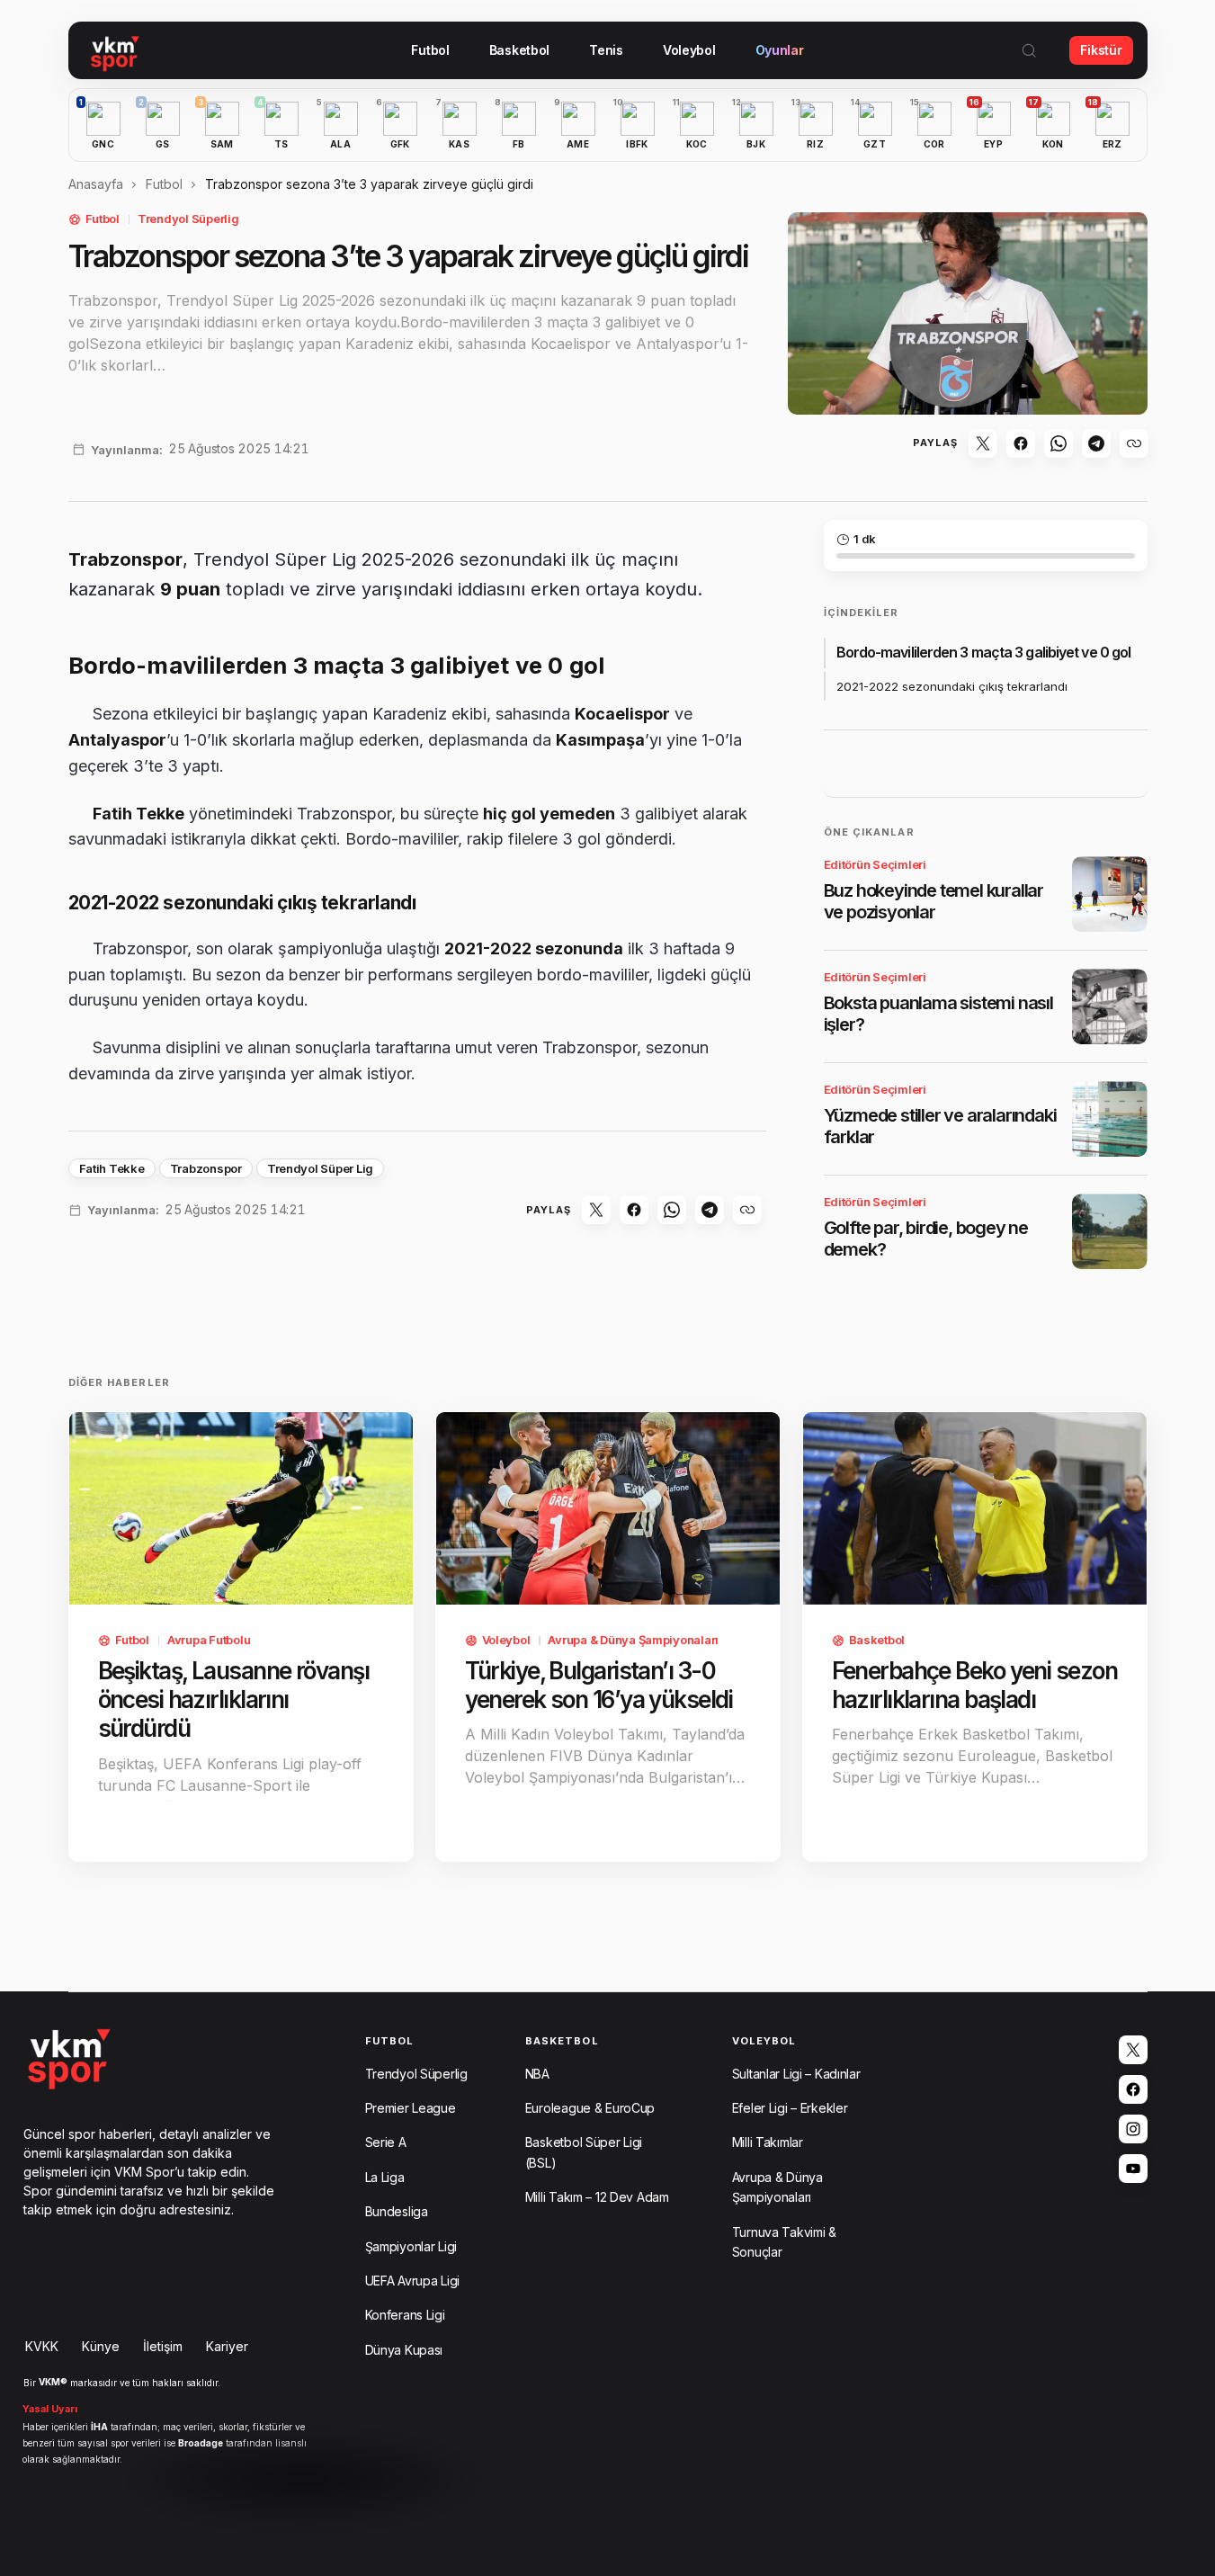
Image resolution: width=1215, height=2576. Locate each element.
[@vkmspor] (1133, 2050)
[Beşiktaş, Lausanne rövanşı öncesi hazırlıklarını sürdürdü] (241, 1509)
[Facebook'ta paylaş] (1021, 443)
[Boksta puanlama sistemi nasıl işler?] (1110, 1006)
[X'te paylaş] (983, 443)
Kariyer (227, 2346)
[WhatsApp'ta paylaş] (1059, 443)
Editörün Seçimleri (875, 864)
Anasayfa (96, 184)
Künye (101, 2346)
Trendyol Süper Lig (320, 1168)
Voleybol (506, 1640)
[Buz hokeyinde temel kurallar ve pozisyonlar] (1110, 894)
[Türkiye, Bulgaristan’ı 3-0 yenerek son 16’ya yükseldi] (608, 1509)
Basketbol (877, 1640)
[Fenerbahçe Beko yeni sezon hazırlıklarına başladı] (975, 1509)
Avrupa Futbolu (209, 1640)
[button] (1029, 50)
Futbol (164, 184)
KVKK (42, 2346)
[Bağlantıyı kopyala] (1134, 443)
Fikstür (1101, 50)
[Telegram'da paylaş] (1096, 443)
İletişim (163, 2346)
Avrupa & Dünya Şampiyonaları (633, 1640)
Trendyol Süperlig (188, 219)
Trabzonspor (206, 1168)
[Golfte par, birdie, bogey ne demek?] (1110, 1231)
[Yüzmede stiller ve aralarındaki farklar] (1110, 1119)
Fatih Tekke (112, 1168)
